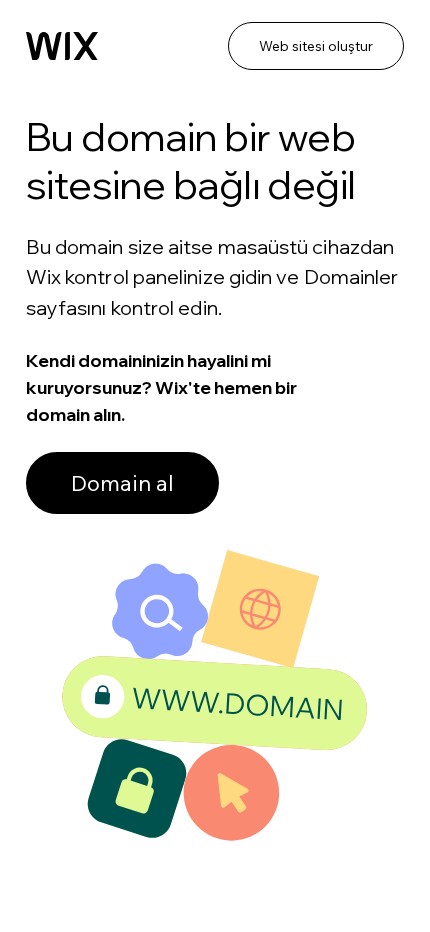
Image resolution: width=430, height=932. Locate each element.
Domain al (122, 483)
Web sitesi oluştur (316, 46)
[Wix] (62, 46)
